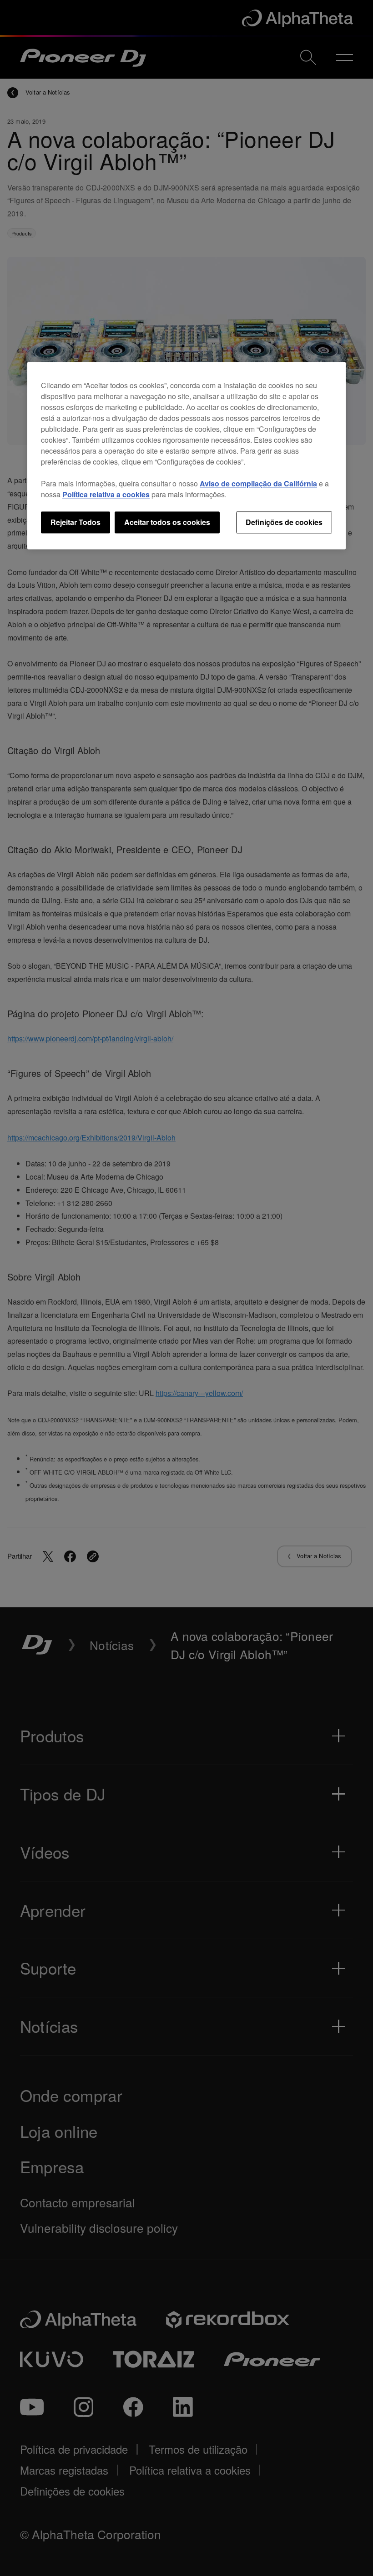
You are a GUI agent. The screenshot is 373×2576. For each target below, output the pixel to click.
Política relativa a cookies (106, 494)
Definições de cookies (284, 522)
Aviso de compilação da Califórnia (258, 483)
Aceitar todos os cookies (167, 522)
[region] (186, 455)
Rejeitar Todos (76, 522)
